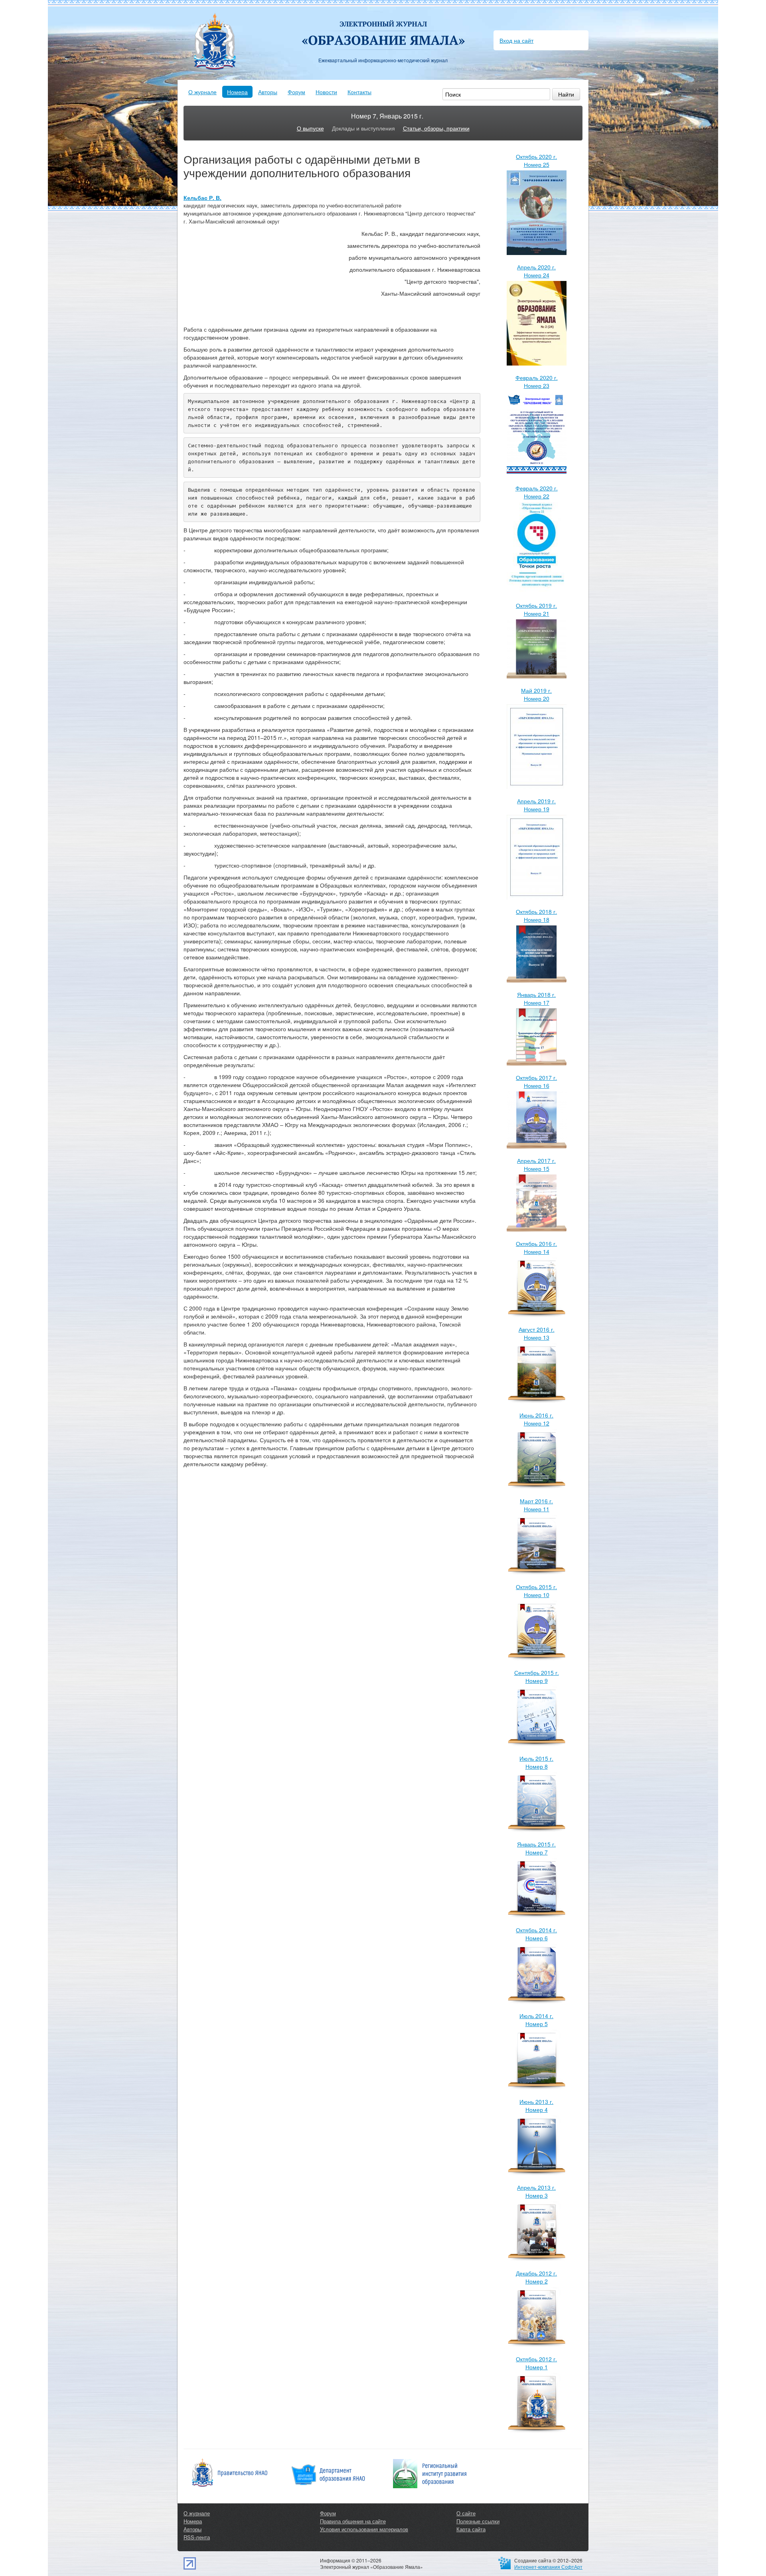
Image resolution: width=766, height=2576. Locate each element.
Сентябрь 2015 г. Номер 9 (537, 1676)
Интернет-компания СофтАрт (548, 2567)
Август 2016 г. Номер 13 (537, 1333)
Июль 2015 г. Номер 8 (536, 1762)
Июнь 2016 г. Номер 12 (536, 1419)
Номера (237, 92)
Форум (296, 92)
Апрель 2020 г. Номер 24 (536, 271)
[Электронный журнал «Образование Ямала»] (383, 27)
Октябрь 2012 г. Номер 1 (536, 2363)
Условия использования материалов (364, 2529)
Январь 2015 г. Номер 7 (536, 1848)
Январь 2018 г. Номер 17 (536, 998)
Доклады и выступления (363, 128)
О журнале (202, 92)
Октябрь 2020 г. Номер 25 (536, 160)
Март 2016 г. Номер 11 (536, 1505)
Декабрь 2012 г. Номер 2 (536, 2277)
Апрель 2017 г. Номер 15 (536, 1164)
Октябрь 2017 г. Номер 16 (536, 1081)
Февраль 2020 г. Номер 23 (537, 382)
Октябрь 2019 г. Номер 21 (536, 609)
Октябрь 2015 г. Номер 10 (536, 1591)
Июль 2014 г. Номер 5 (536, 2020)
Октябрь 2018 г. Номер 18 (536, 915)
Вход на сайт (516, 40)
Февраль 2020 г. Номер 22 (537, 492)
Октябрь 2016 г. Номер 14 (536, 1247)
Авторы (268, 92)
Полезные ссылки (478, 2521)
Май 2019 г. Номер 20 (536, 694)
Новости (326, 92)
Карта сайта (471, 2529)
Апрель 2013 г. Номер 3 (536, 2191)
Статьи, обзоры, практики (436, 128)
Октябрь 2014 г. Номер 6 (536, 1934)
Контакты (359, 92)
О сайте (466, 2513)
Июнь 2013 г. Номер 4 (536, 2105)
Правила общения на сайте (353, 2521)
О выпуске (310, 128)
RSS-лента (197, 2537)
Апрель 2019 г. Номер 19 (536, 805)
